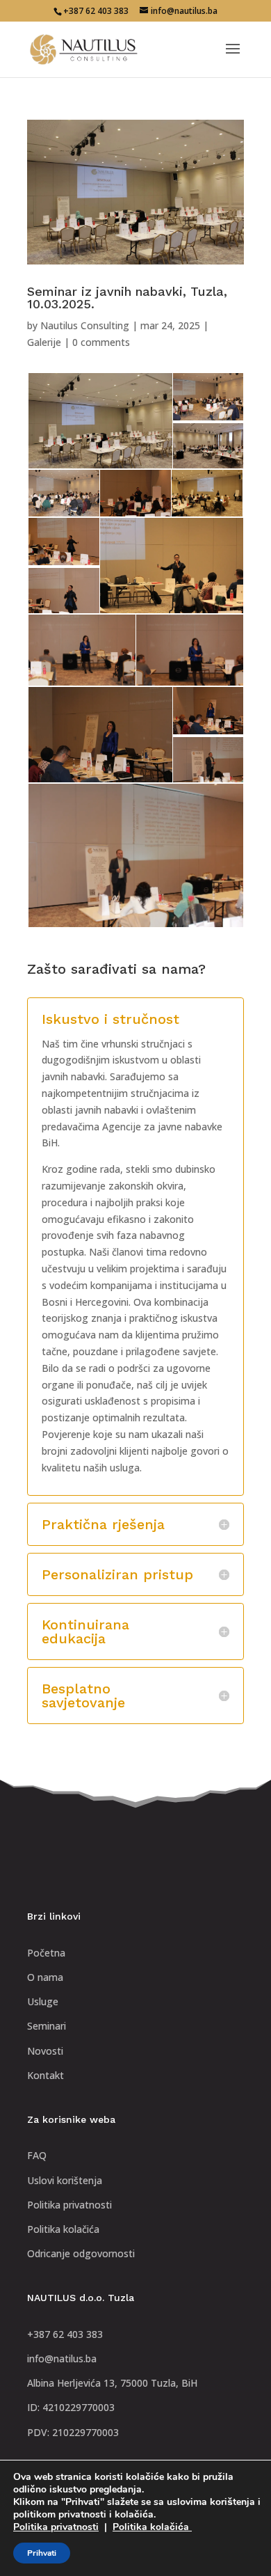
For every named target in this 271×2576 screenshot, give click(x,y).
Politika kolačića (152, 2527)
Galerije (44, 342)
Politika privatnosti (56, 2527)
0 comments (101, 342)
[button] (99, 421)
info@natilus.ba (62, 2358)
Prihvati (42, 2553)
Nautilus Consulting (85, 325)
